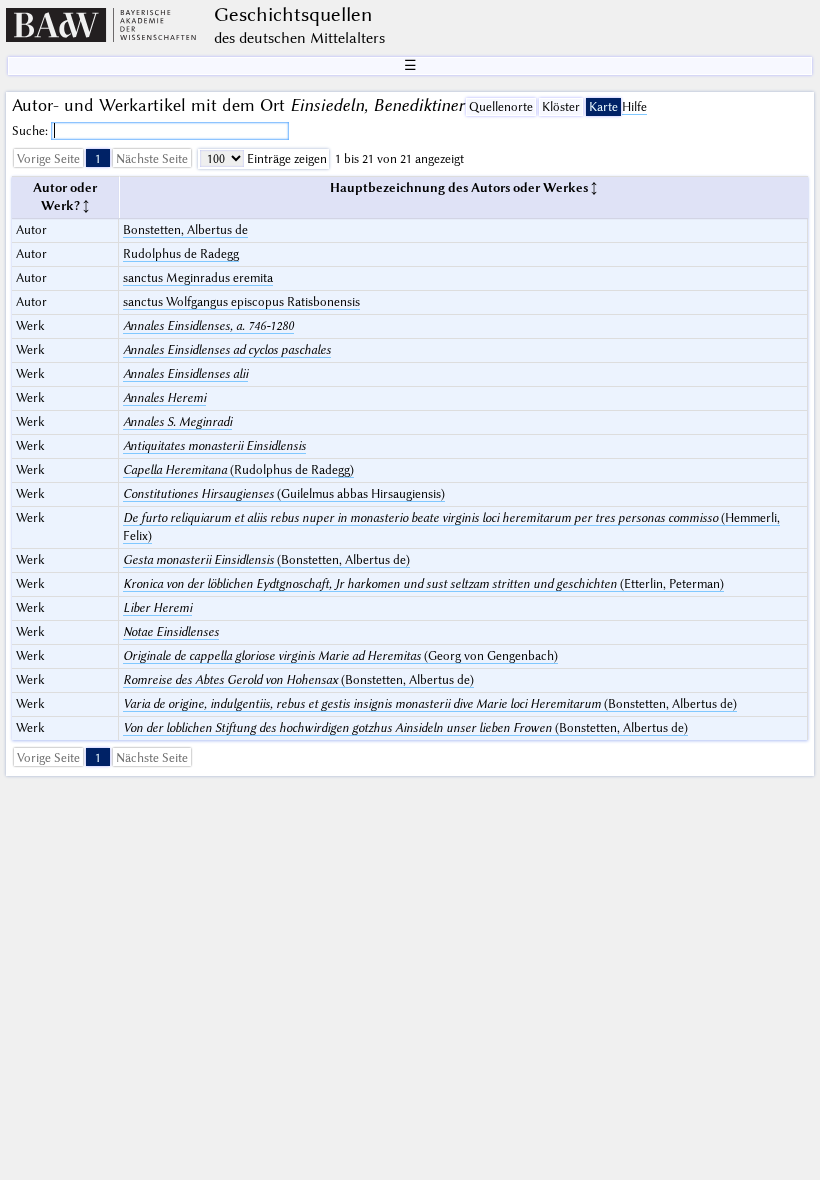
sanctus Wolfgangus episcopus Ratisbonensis (241, 301)
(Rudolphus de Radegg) (238, 469)
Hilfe (634, 106)
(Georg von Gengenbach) (340, 655)
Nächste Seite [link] (152, 158)
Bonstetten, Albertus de (185, 229)
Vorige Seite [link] (48, 158)
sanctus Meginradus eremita (198, 277)
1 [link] (98, 158)
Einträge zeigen (285, 158)
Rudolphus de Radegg (181, 253)
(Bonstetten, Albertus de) (266, 559)
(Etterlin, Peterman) (423, 583)
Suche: (31, 130)
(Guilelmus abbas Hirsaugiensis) (284, 493)
